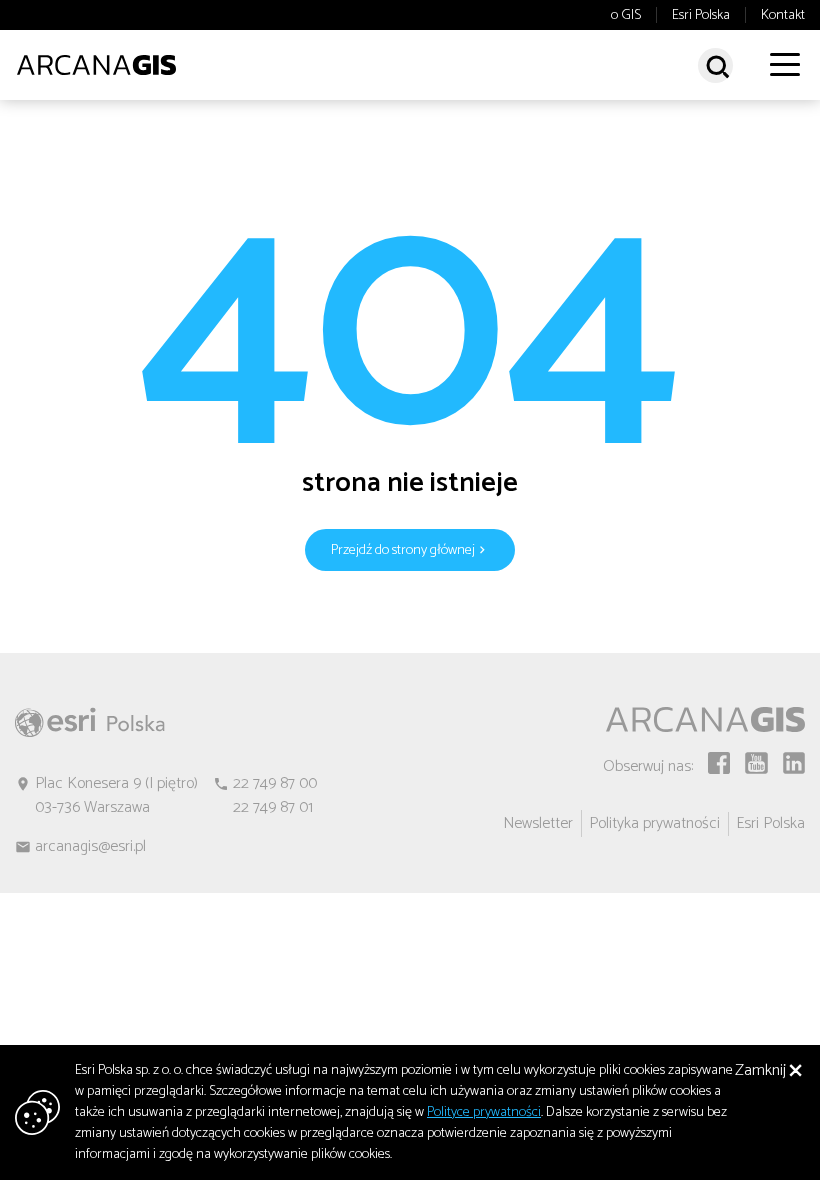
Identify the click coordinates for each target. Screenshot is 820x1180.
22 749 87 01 (273, 807)
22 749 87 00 (275, 783)
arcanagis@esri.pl (90, 846)
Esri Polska (701, 16)
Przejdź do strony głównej (403, 550)
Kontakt (783, 16)
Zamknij (760, 1071)
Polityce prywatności (484, 1112)
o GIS (626, 16)
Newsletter (538, 823)
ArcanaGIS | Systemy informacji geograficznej (96, 65)
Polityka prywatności (654, 823)
